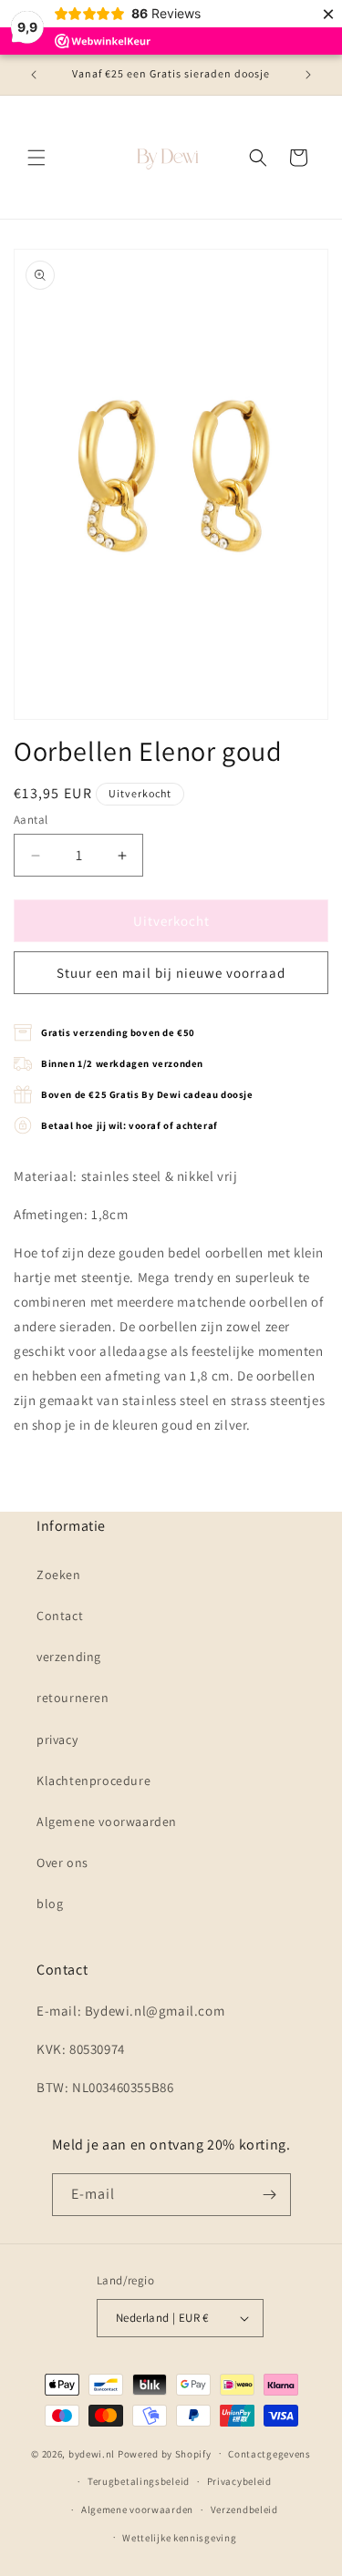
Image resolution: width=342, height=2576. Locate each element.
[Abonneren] (270, 2195)
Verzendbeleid (244, 2509)
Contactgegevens (269, 2454)
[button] (36, 158)
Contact (60, 1616)
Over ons (62, 1863)
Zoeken (59, 1575)
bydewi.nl (92, 2453)
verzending (69, 1657)
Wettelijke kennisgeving (179, 2538)
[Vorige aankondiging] (34, 75)
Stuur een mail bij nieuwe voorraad (171, 973)
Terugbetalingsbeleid (139, 2481)
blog (50, 1904)
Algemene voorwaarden (107, 1822)
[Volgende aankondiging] (308, 75)
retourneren (73, 1698)
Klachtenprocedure (93, 1781)
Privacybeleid (239, 2481)
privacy (57, 1740)
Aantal (31, 820)
